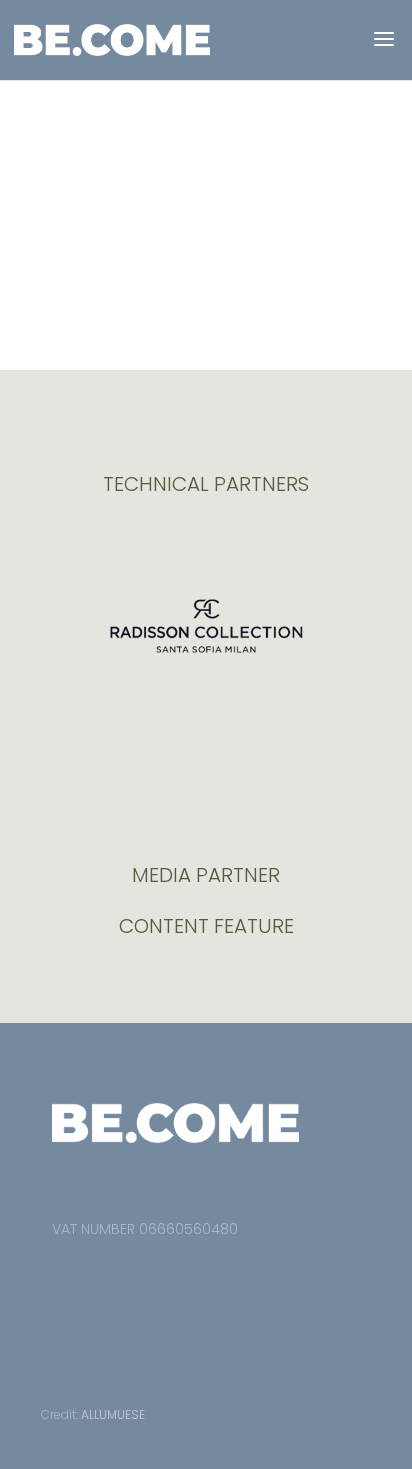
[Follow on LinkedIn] (146, 1275)
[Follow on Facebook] (58, 1275)
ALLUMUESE (113, 1414)
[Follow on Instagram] (102, 1275)
